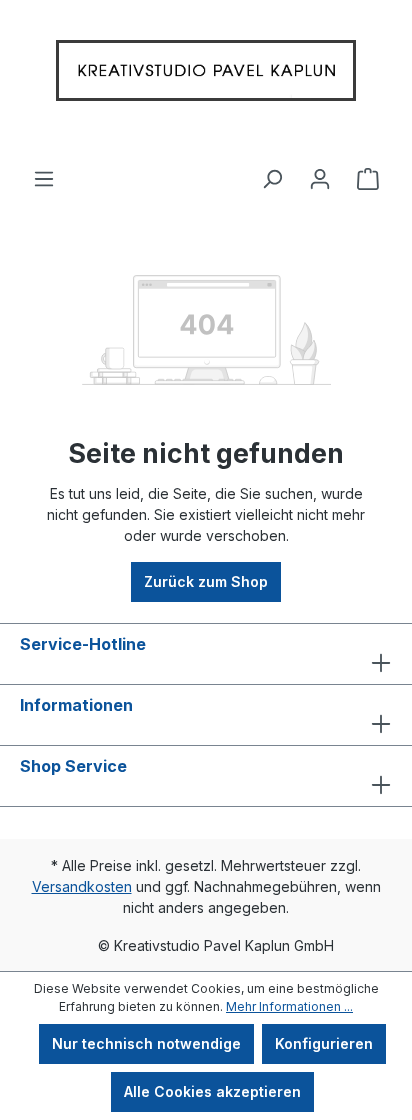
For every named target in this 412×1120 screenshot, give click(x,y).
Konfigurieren (324, 1043)
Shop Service (73, 766)
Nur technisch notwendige (146, 1043)
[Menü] (44, 171)
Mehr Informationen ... (289, 1006)
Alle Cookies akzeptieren (212, 1091)
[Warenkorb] (368, 171)
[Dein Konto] (320, 171)
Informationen (76, 705)
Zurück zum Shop (206, 581)
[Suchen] (272, 171)
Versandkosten (82, 886)
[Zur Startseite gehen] (206, 75)
